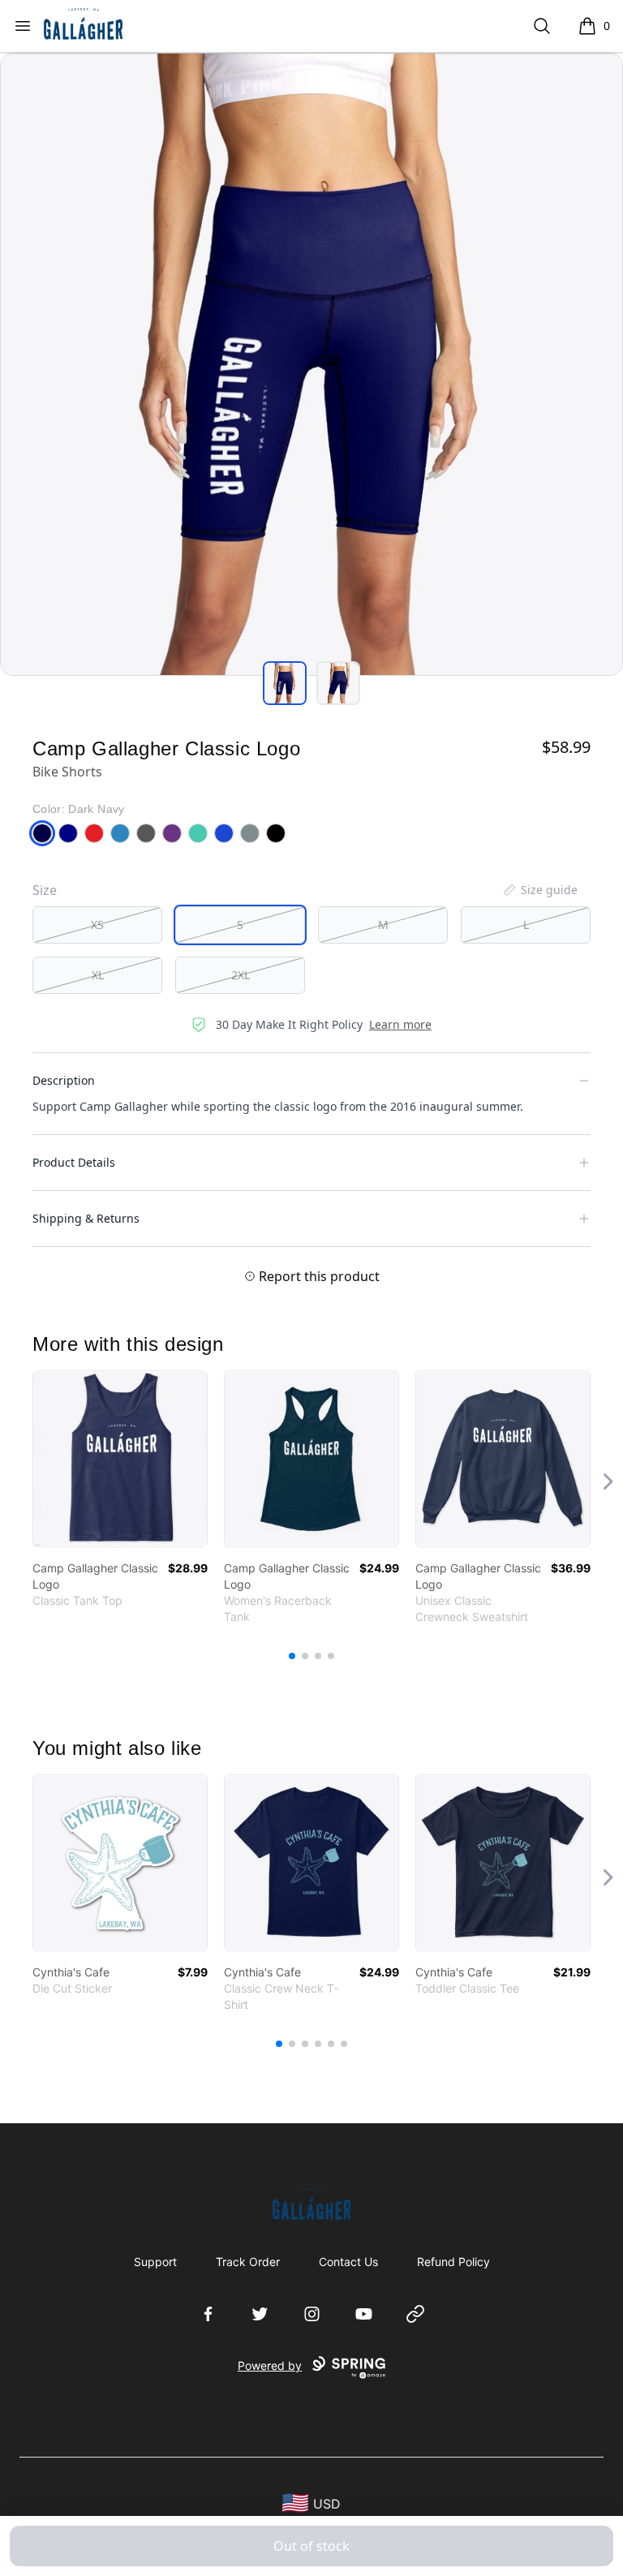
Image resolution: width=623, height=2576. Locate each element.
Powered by (270, 2365)
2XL (241, 975)
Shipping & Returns (86, 1218)
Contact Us (348, 2262)
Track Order (248, 2262)
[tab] (285, 683)
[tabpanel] (311, 364)
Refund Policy (453, 2262)
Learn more (400, 1024)
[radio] (97, 925)
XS (97, 925)
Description (64, 1080)
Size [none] (45, 890)
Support (155, 2262)
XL (98, 975)
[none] (539, 890)
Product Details (74, 1162)
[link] (120, 1459)
